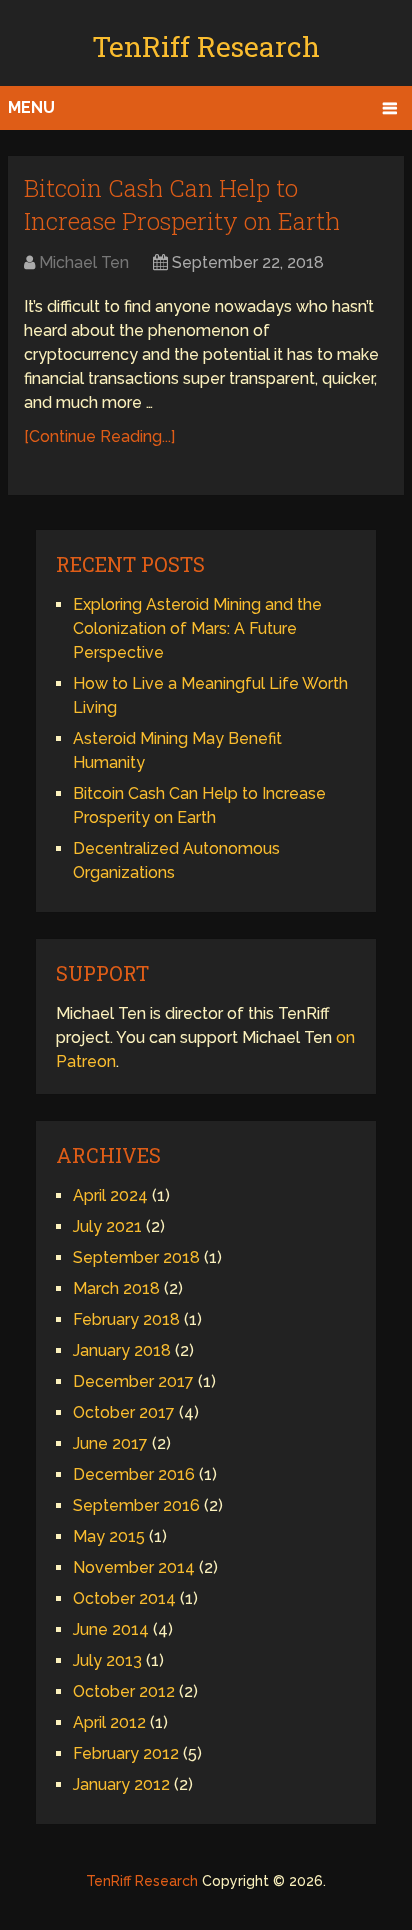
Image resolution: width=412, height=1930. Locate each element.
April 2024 (110, 1195)
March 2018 (116, 1288)
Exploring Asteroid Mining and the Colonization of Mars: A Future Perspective (197, 628)
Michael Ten (84, 262)
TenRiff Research (206, 46)
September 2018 (136, 1257)
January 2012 (121, 1784)
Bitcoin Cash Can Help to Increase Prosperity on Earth (182, 205)
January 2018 (122, 1350)
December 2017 (133, 1381)
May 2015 (109, 1536)
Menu (31, 107)
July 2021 (107, 1226)
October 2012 (124, 1691)
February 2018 (126, 1319)
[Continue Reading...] (99, 436)
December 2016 (134, 1474)
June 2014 (111, 1629)
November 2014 (134, 1567)
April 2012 (109, 1722)
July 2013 (107, 1660)
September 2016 (136, 1505)
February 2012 (126, 1753)
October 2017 (124, 1412)
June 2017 (110, 1443)
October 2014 (124, 1598)
